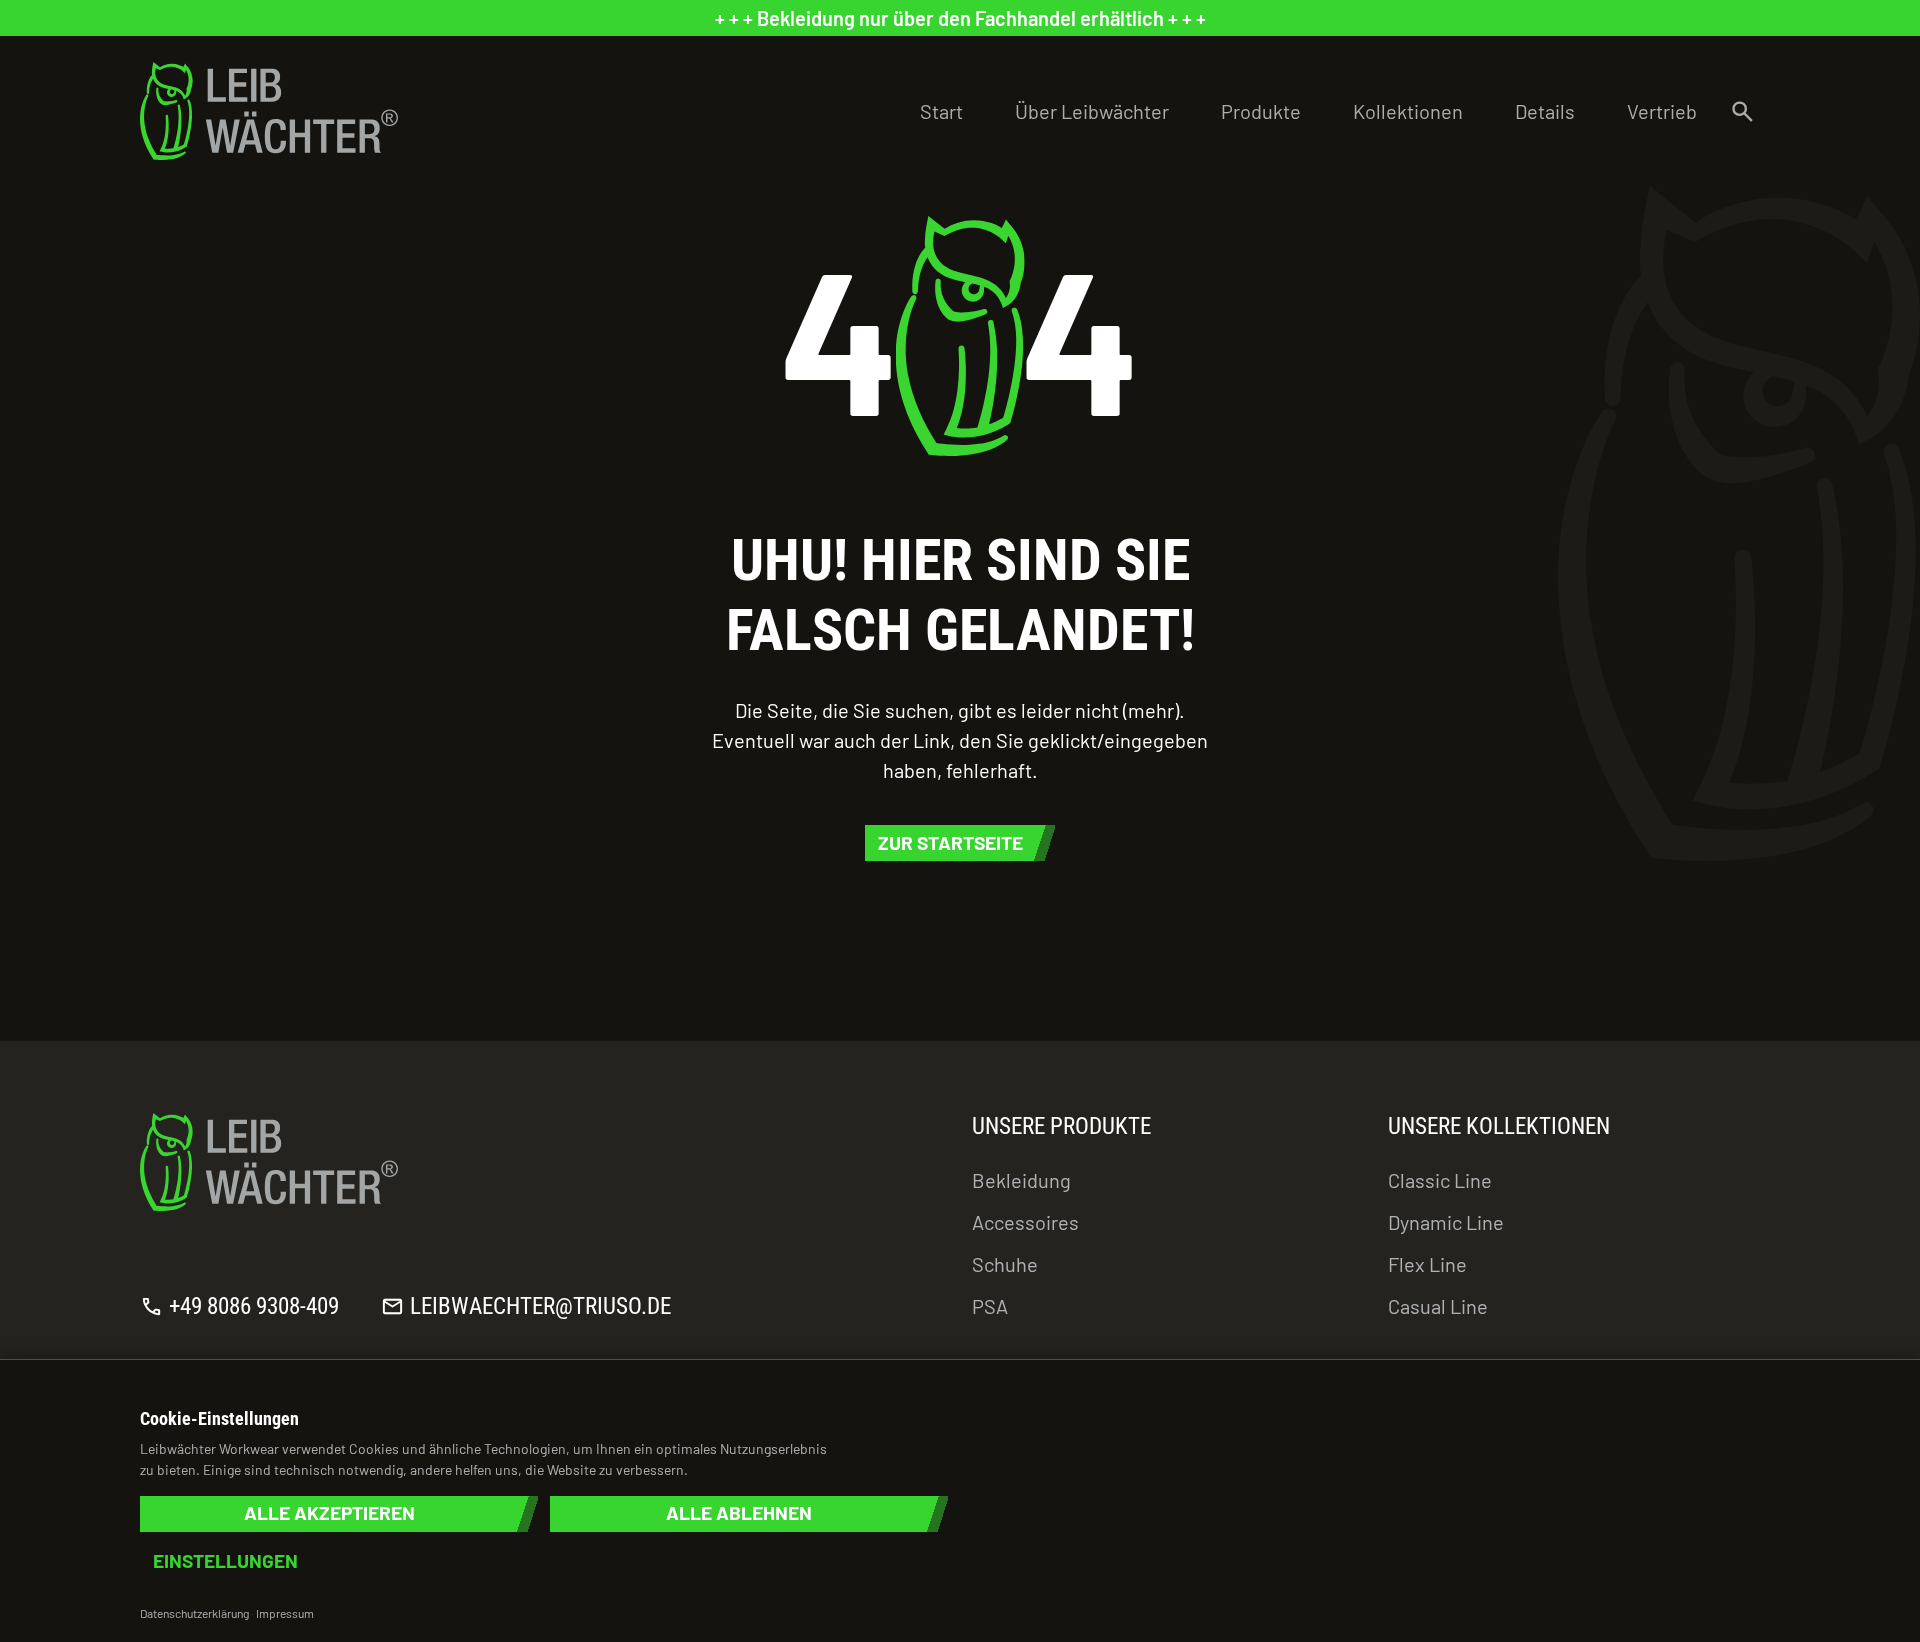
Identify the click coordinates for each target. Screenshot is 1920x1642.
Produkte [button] (1261, 111)
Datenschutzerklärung (194, 1613)
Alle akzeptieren (329, 1513)
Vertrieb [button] (1662, 111)
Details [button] (1545, 111)
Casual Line (1438, 1306)
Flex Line (1427, 1264)
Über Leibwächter (1092, 111)
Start (941, 111)
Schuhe (1005, 1264)
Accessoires (1025, 1222)
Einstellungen (225, 1561)
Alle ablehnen (739, 1513)
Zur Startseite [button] (950, 842)
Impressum (285, 1613)
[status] (960, 18)
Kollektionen (1408, 111)
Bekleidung (1021, 1180)
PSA (990, 1306)
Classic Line (1440, 1180)
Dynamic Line (1446, 1222)
